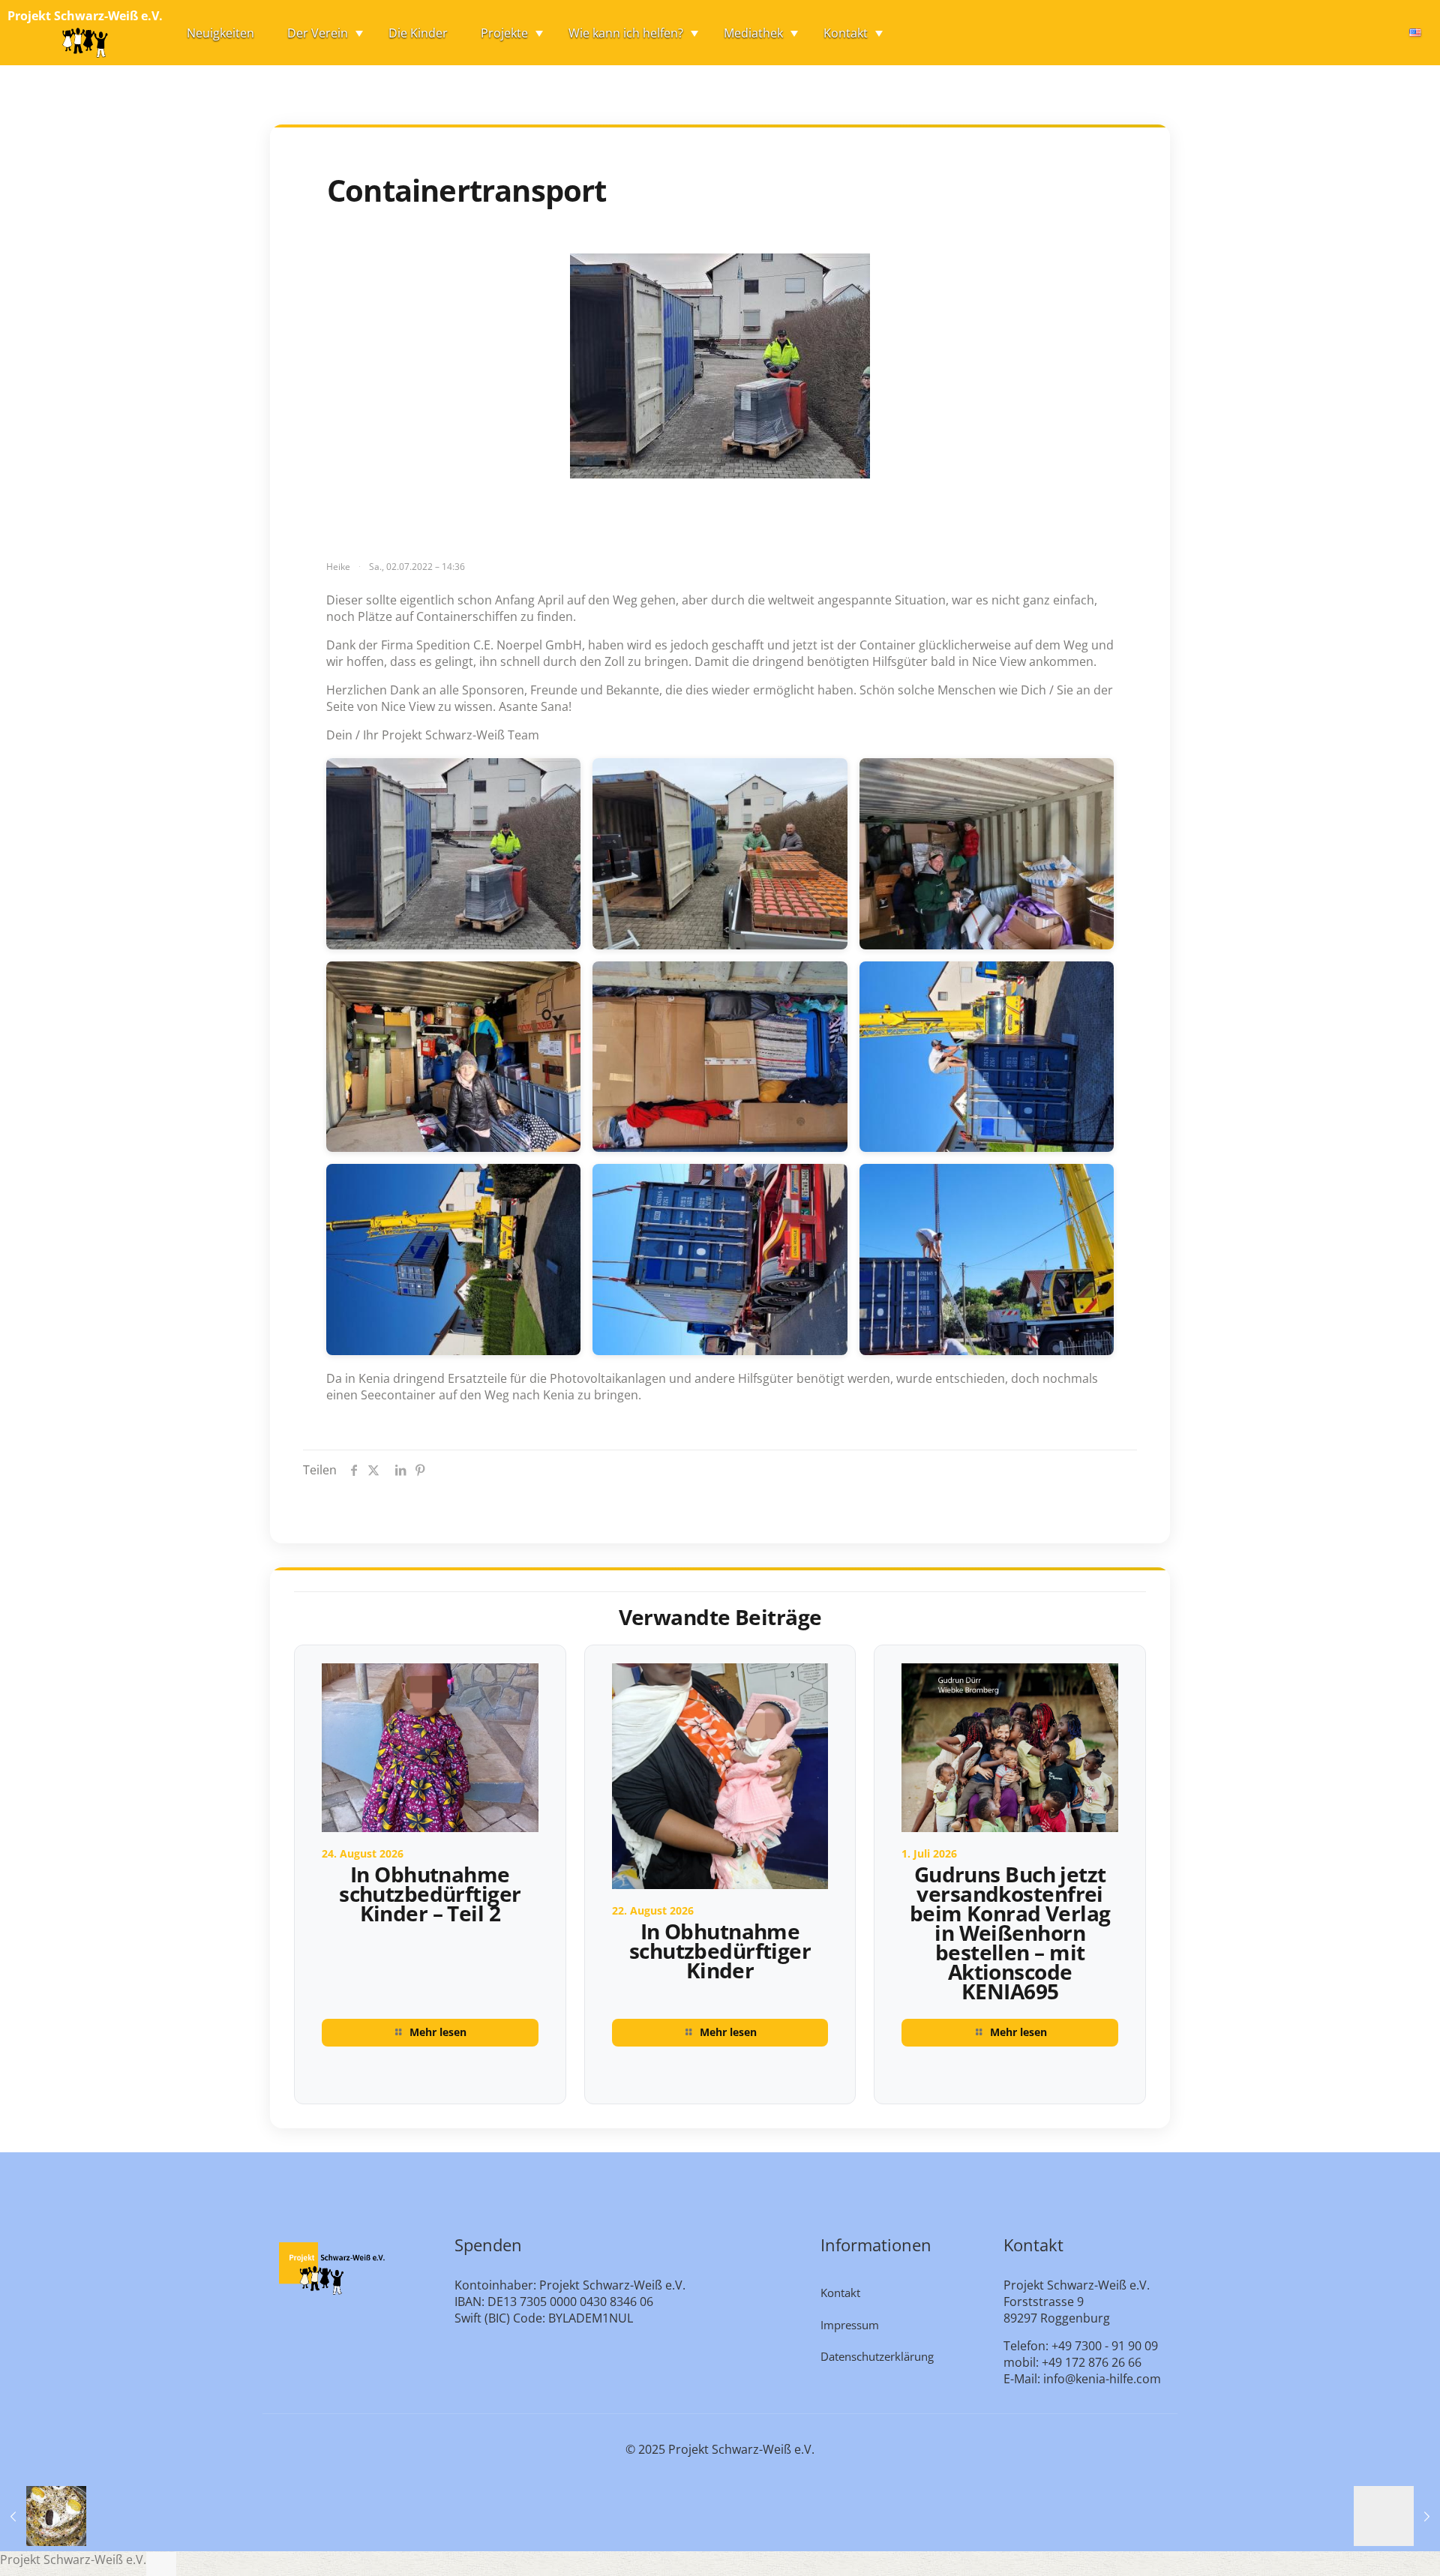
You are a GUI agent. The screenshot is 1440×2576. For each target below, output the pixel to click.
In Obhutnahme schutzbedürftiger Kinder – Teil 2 (430, 1894)
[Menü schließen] (161, 2564)
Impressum (850, 2325)
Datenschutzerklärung (877, 2356)
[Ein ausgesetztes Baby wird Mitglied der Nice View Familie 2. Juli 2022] (1397, 2516)
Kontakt (840, 2293)
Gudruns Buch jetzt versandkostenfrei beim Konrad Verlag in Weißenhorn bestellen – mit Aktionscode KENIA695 (1010, 1933)
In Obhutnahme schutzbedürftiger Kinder (720, 1951)
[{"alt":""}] (454, 854)
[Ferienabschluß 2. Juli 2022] (43, 2516)
